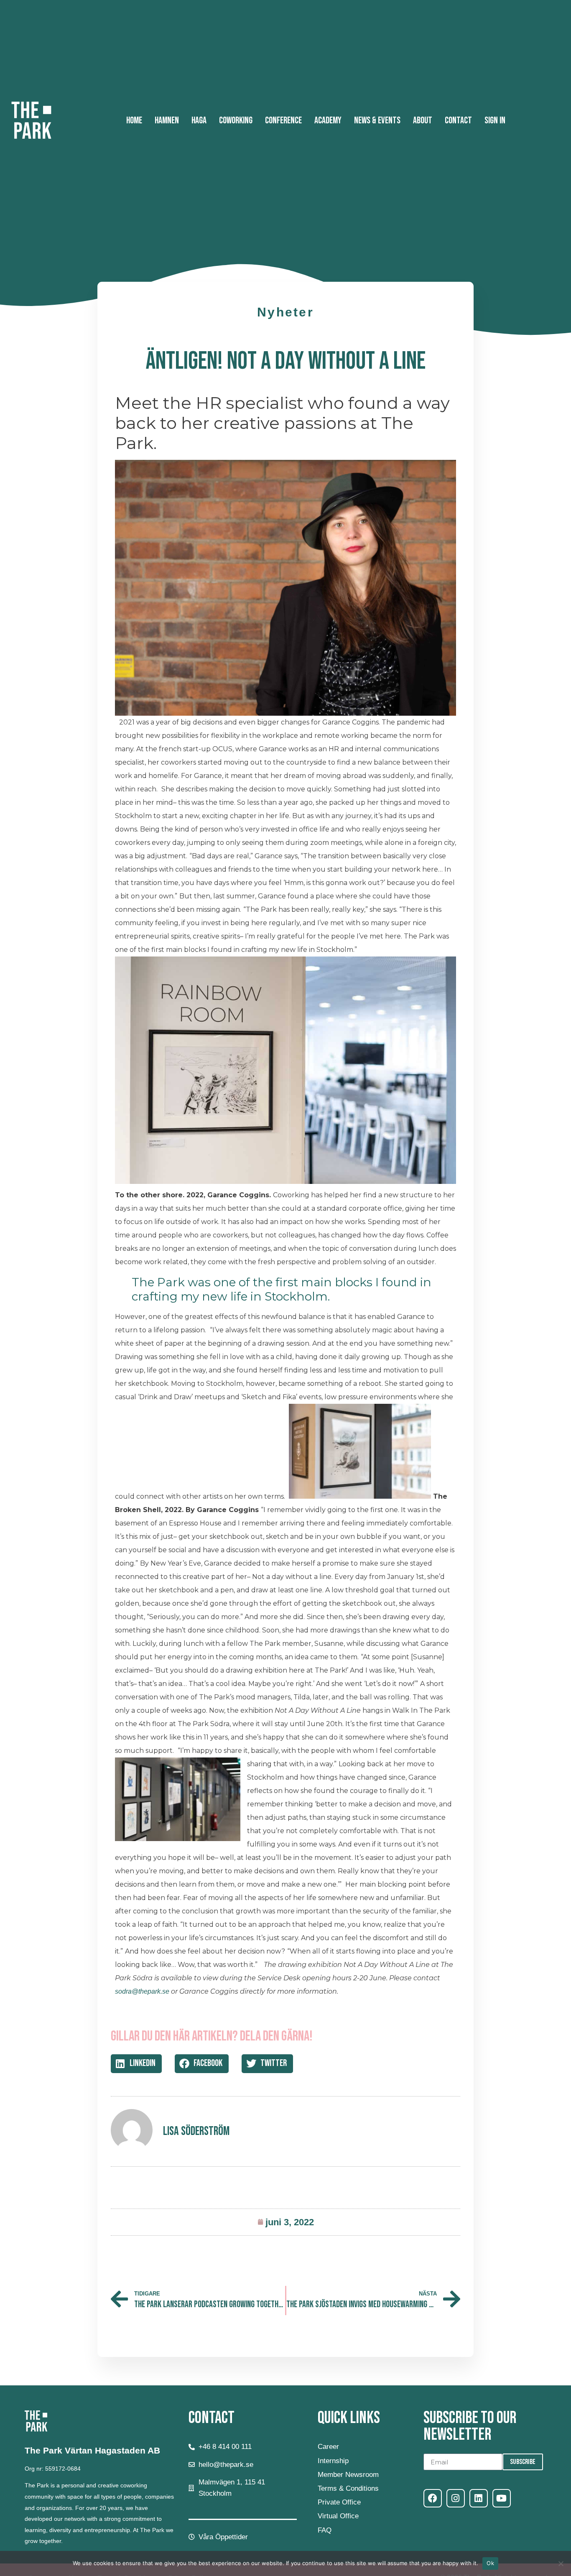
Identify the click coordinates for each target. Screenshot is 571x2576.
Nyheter (285, 312)
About (423, 121)
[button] (136, 2064)
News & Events (377, 121)
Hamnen (167, 121)
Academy (328, 121)
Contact (458, 121)
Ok (490, 2563)
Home (134, 121)
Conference (283, 121)
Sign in (495, 121)
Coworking (236, 121)
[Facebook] (433, 2498)
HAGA (199, 121)
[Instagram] (456, 2498)
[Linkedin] (479, 2498)
